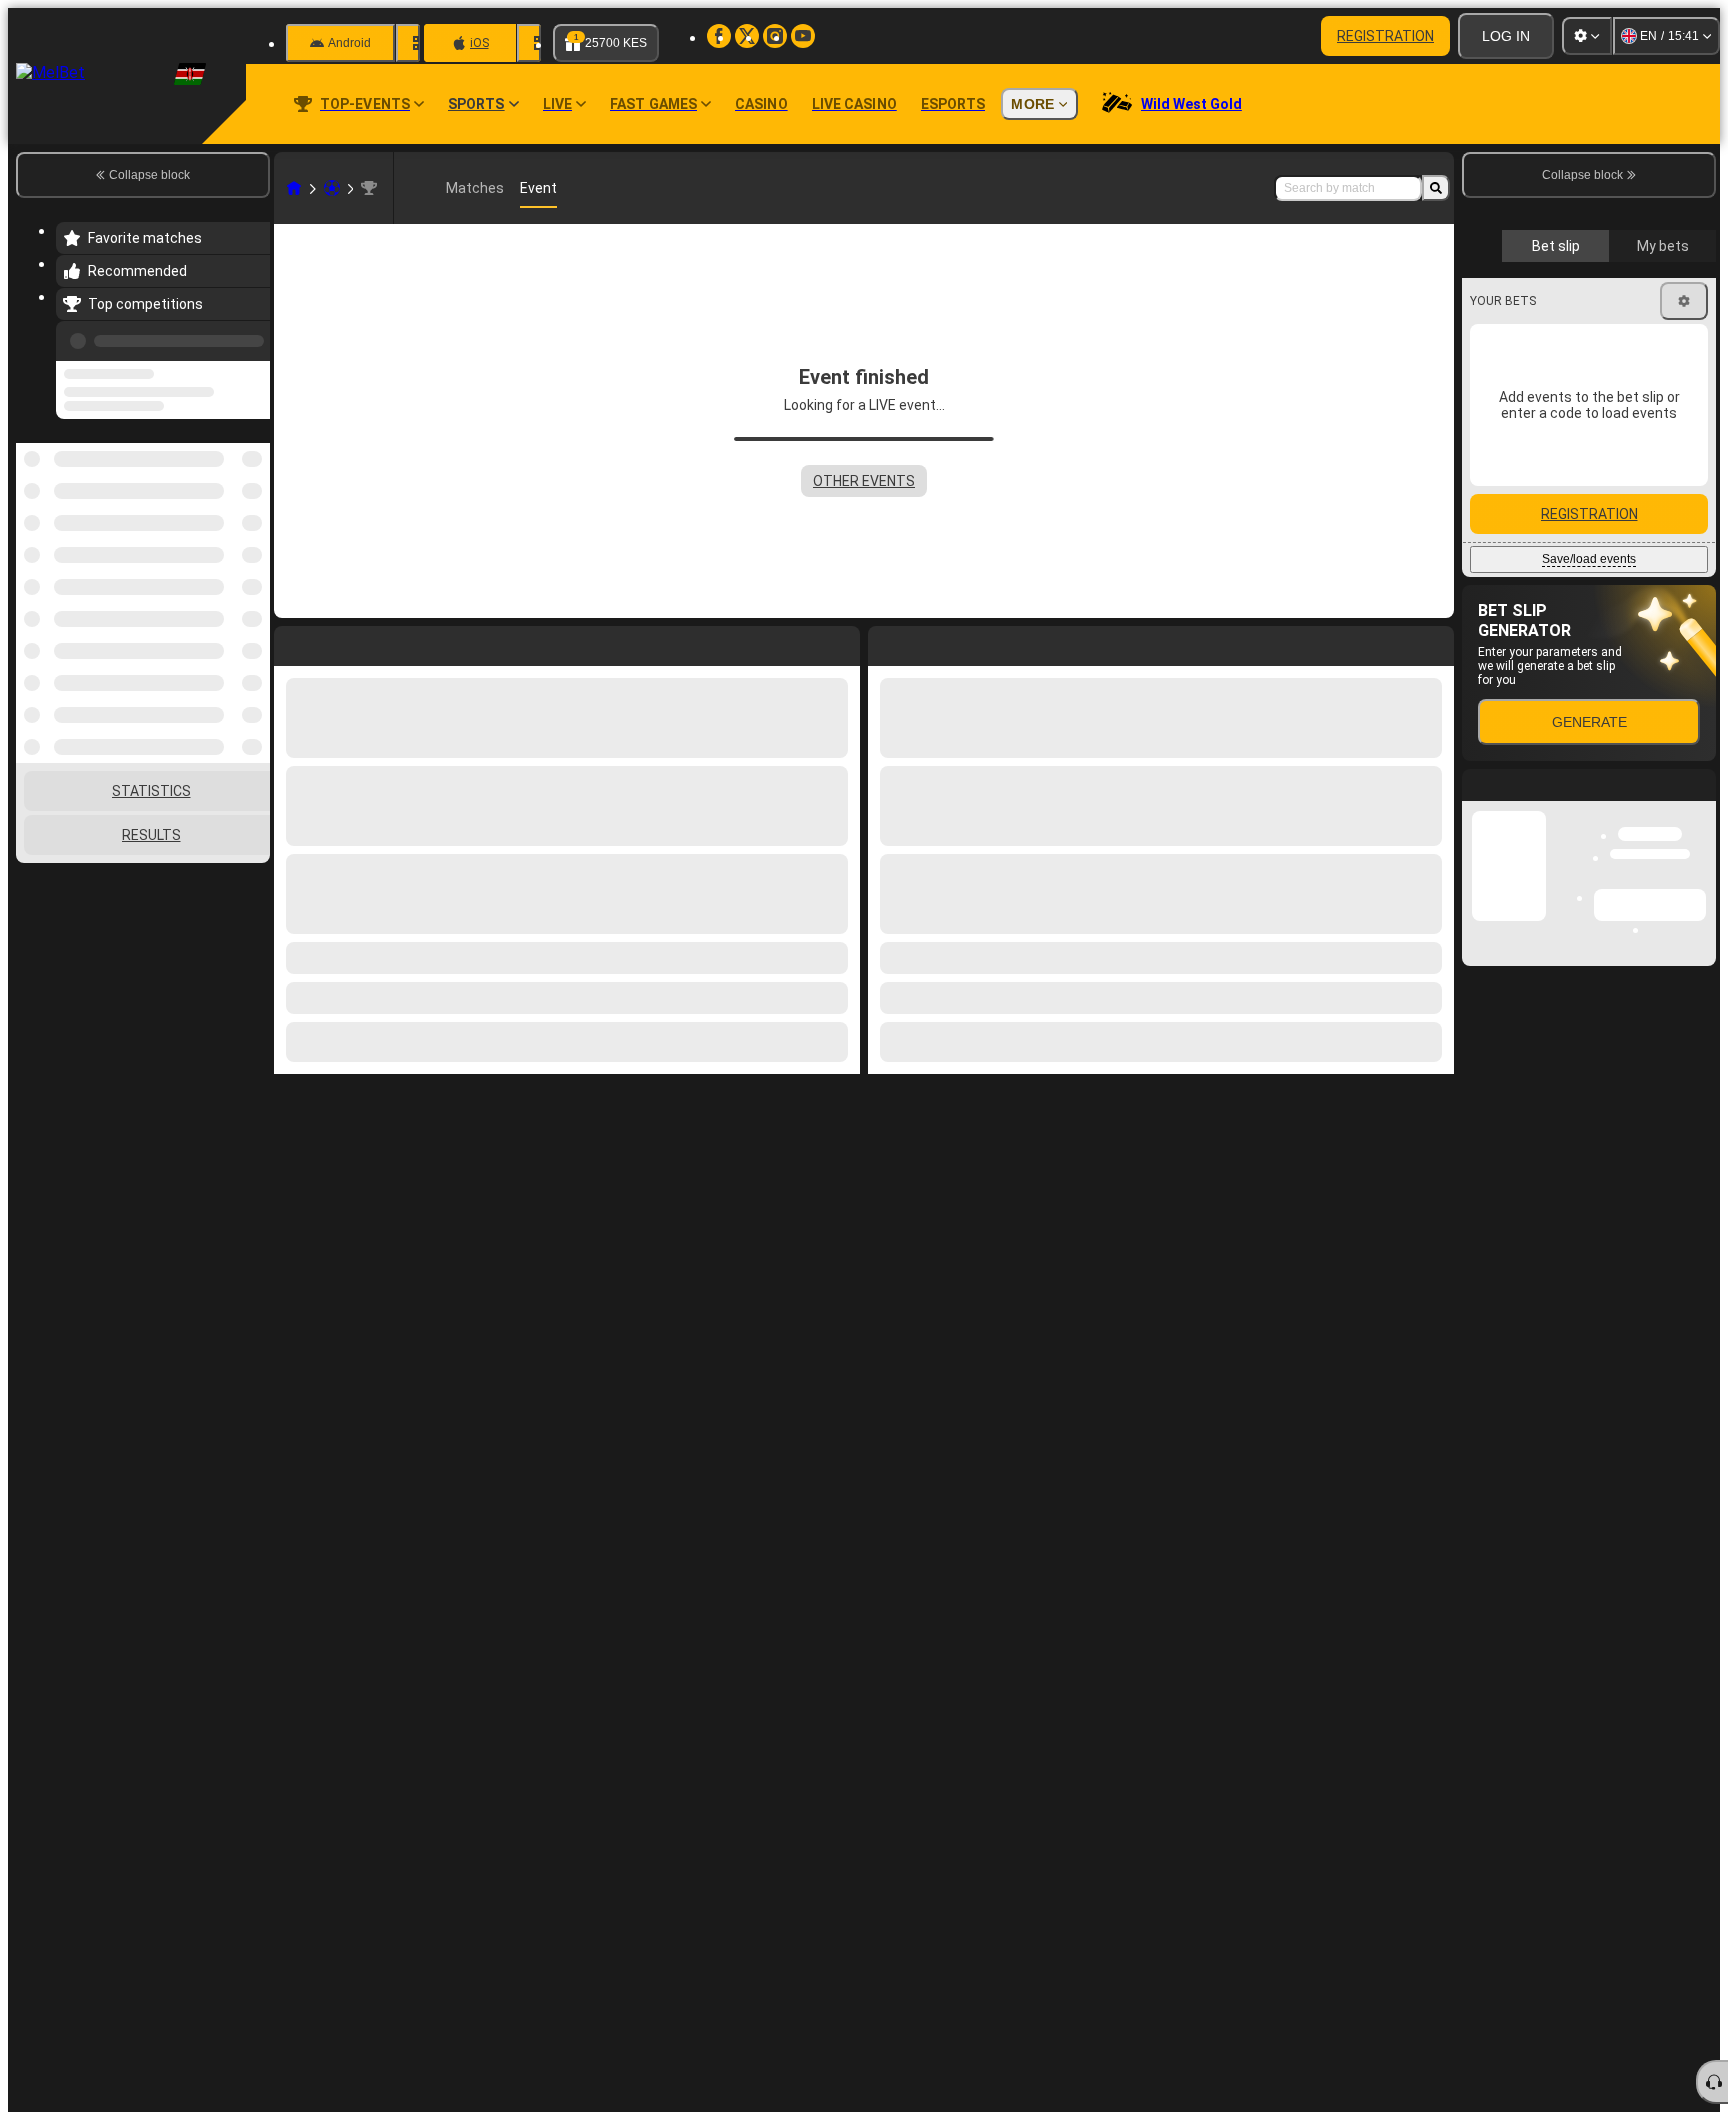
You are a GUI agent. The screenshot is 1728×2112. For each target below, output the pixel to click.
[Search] (1436, 188)
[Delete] (1434, 642)
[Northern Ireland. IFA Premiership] (369, 188)
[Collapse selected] (228, 499)
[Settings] (1587, 36)
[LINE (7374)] (294, 188)
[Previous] (249, 337)
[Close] (1700, 1150)
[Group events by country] (253, 499)
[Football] (332, 188)
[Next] (929, 642)
